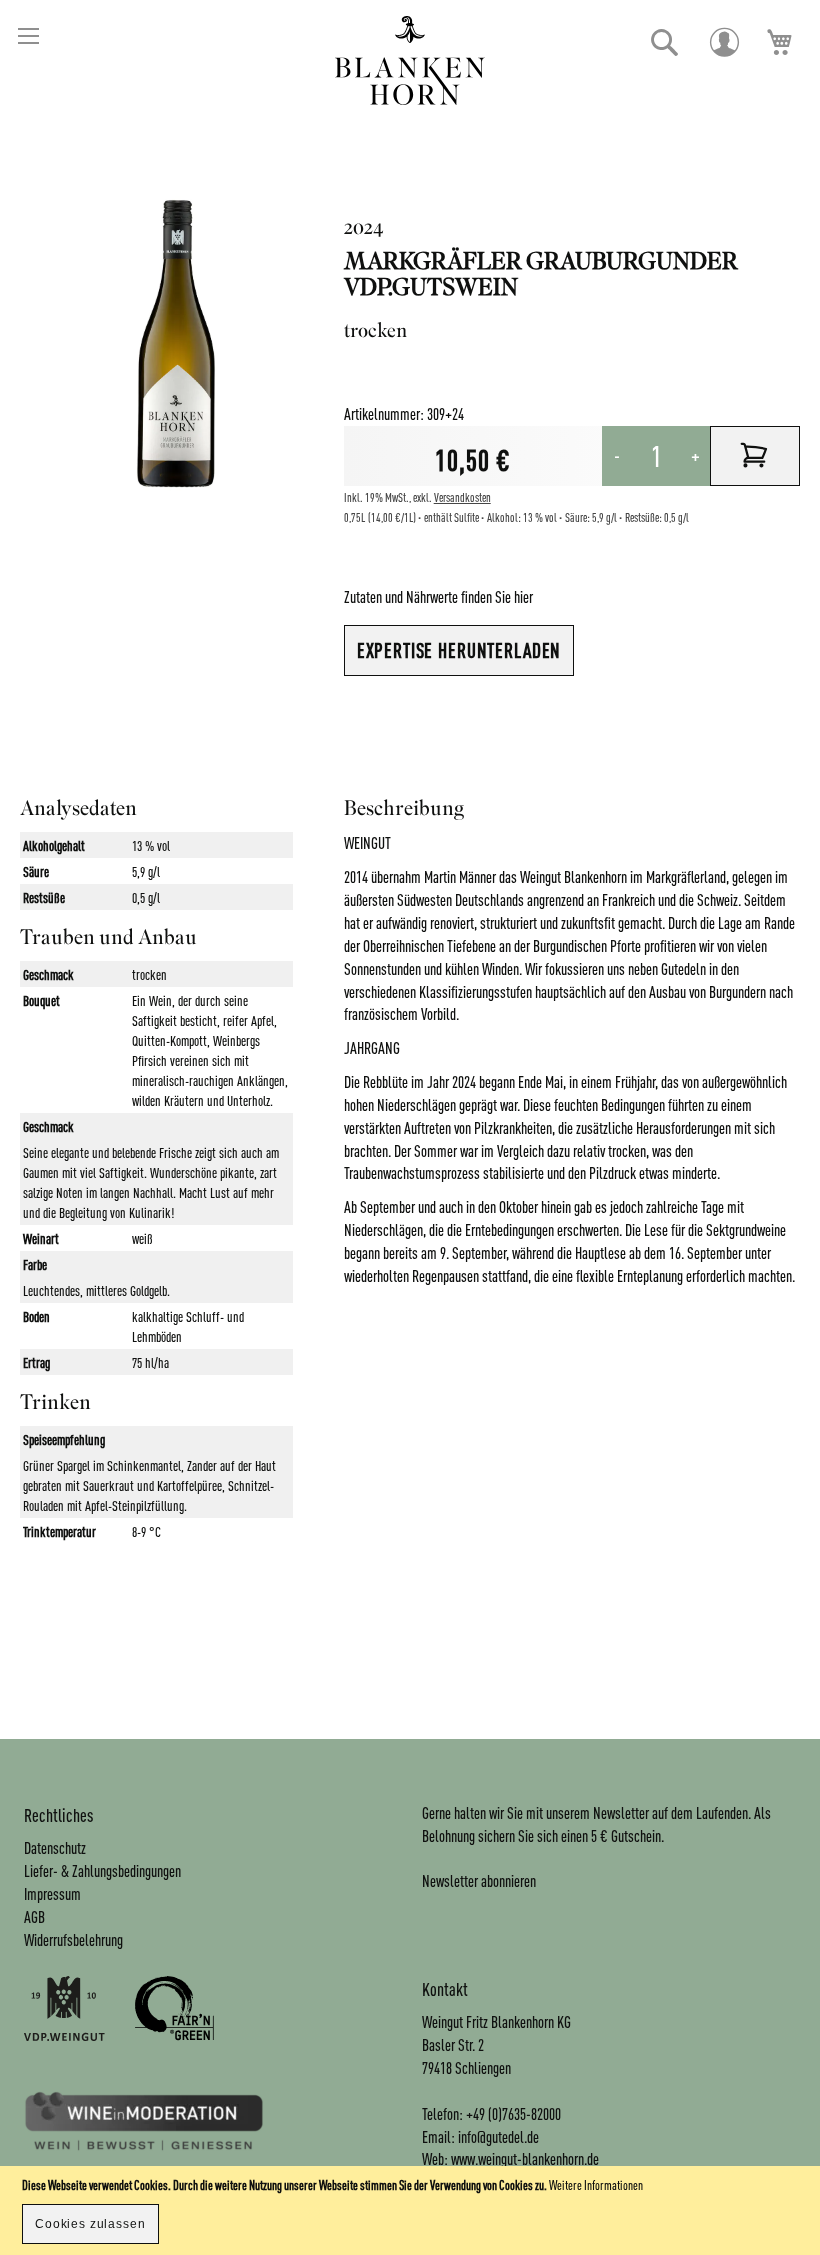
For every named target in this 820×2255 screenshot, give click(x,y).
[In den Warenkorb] (755, 456)
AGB (34, 1916)
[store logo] (410, 60)
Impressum (52, 1893)
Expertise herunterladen (459, 650)
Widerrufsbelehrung (73, 1939)
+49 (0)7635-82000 (513, 2113)
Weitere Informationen (596, 2184)
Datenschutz (55, 1847)
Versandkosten (462, 497)
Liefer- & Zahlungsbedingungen (102, 1870)
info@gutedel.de (498, 2136)
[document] (410, 2210)
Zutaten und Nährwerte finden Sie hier (438, 596)
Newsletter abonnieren (479, 1880)
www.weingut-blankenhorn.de (525, 2158)
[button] (665, 43)
